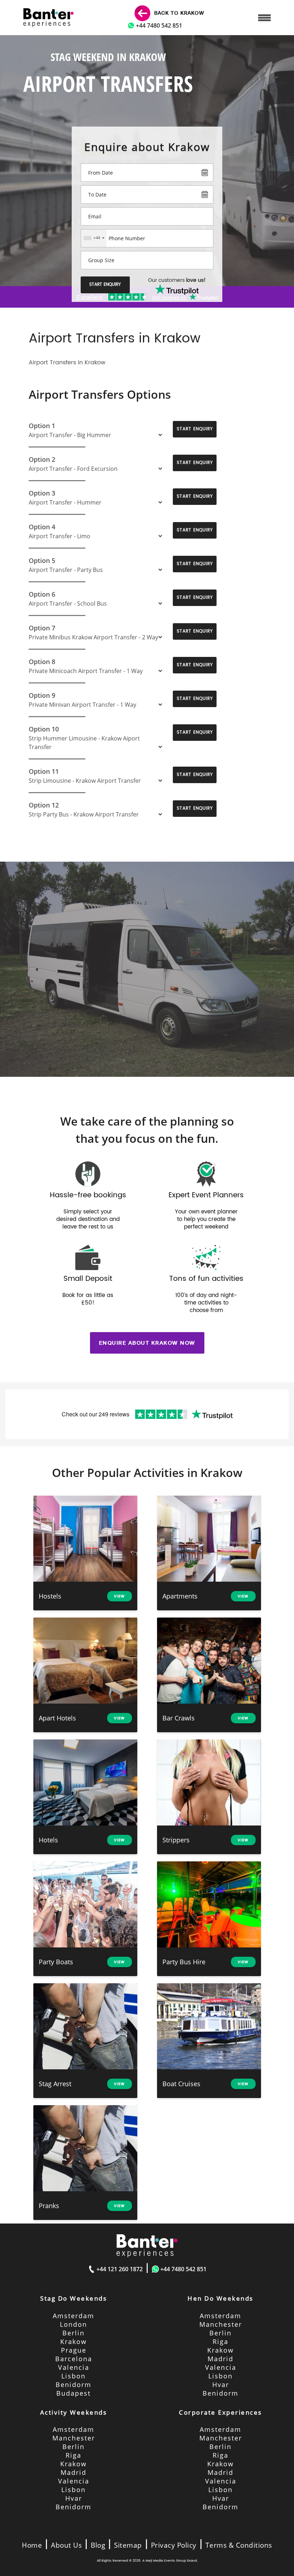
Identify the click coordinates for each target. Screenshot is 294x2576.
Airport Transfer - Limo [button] (60, 536)
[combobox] (94, 238)
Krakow (73, 2341)
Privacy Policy (174, 2545)
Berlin (73, 2333)
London (73, 2324)
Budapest (73, 2393)
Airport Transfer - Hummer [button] (65, 502)
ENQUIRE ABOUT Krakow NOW (147, 1343)
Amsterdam (73, 2316)
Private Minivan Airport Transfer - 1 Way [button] (82, 705)
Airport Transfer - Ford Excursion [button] (73, 469)
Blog (98, 2545)
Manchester (221, 2324)
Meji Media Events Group (166, 2561)
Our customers (177, 280)
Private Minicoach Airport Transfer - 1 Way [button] (86, 671)
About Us (66, 2545)
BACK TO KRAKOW (178, 13)
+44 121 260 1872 (120, 2269)
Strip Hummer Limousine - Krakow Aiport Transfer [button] (84, 743)
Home (32, 2545)
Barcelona (74, 2359)
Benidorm (73, 2385)
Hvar (221, 2385)
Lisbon (73, 2376)
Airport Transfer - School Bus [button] (68, 603)
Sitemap (128, 2545)
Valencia (74, 2367)
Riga (220, 2341)
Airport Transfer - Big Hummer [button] (70, 435)
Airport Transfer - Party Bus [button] (66, 570)
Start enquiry (105, 285)
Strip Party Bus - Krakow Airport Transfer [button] (84, 814)
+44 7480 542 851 (159, 25)
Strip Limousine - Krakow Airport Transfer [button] (85, 781)
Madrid (220, 2359)
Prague (74, 2350)
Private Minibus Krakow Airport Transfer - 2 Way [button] (93, 637)
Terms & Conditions (239, 2545)
